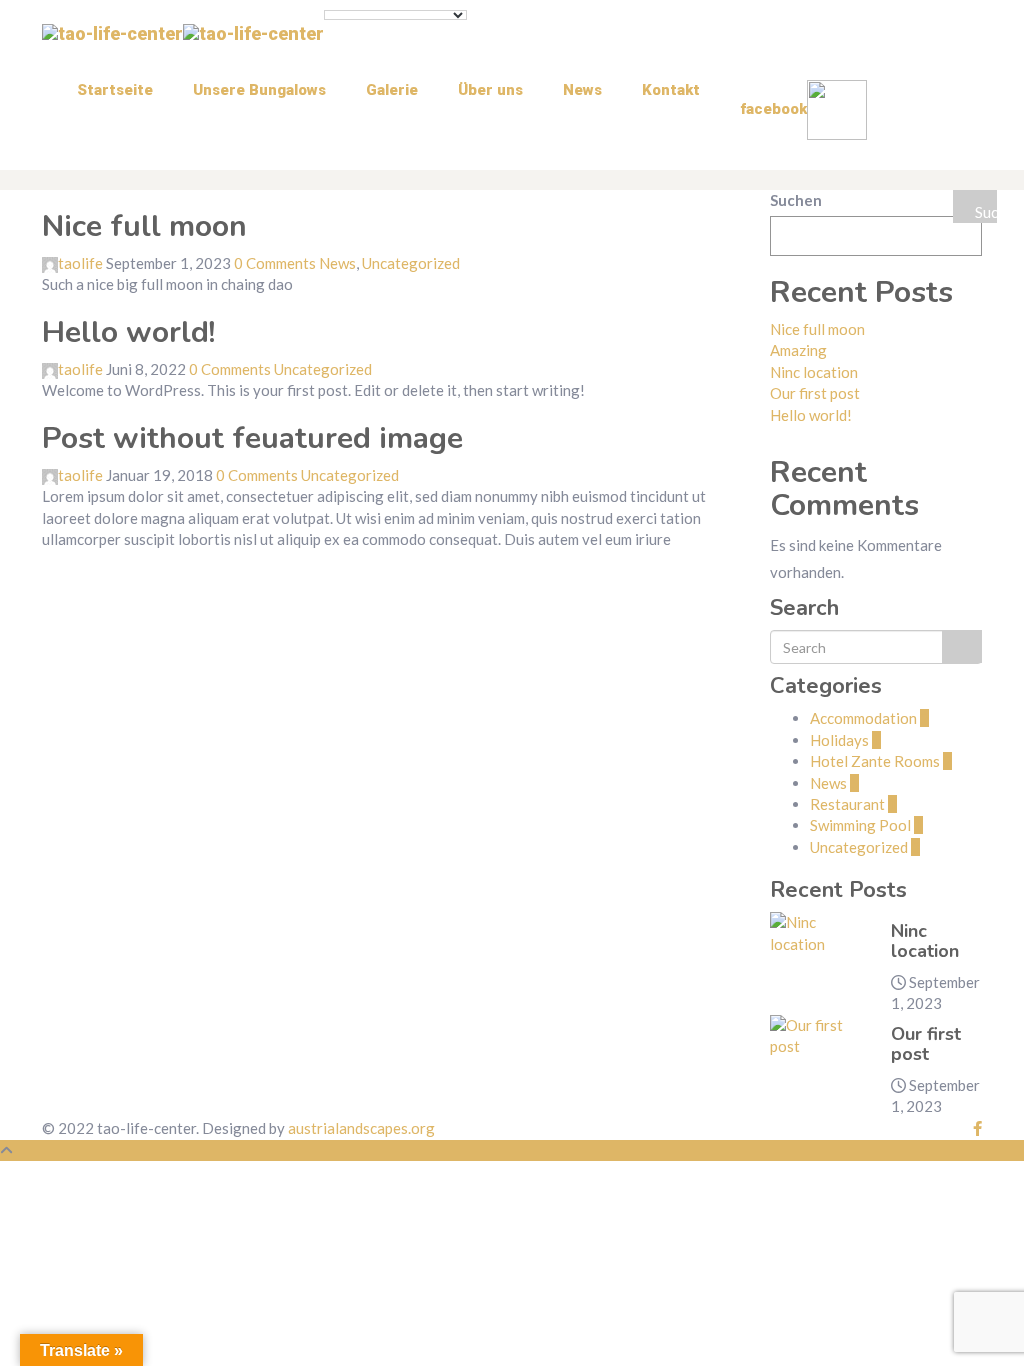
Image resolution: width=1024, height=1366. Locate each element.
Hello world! (128, 332)
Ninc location (814, 372)
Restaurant (853, 804)
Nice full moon (144, 226)
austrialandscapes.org (361, 1128)
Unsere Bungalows (259, 90)
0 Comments (275, 263)
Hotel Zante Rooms (881, 761)
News (582, 90)
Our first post (815, 393)
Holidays (845, 740)
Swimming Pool (866, 825)
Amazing (798, 350)
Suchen (796, 200)
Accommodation (869, 718)
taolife (80, 263)
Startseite (115, 90)
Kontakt (671, 90)
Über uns (490, 90)
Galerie (392, 90)
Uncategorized (411, 263)
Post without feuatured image (252, 438)
